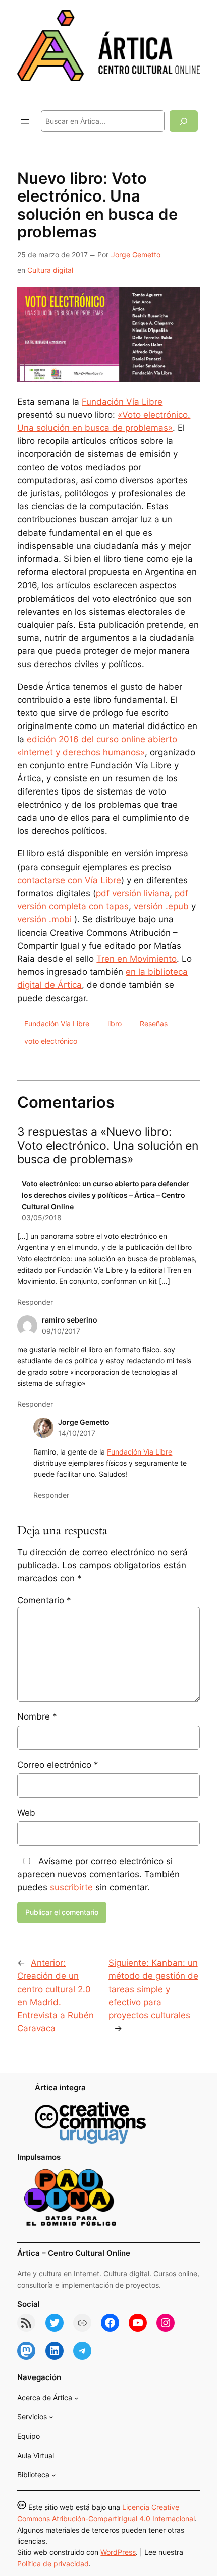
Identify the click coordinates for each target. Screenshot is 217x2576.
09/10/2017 (61, 1331)
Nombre (37, 1716)
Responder (35, 1302)
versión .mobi (44, 919)
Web (26, 1813)
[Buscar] (184, 121)
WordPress (118, 2552)
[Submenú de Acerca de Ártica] (76, 2398)
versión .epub (161, 906)
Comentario (44, 1600)
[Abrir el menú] (25, 121)
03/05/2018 (42, 1217)
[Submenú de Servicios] (51, 2417)
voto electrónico (51, 1041)
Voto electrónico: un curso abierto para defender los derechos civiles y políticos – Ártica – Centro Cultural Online (105, 1195)
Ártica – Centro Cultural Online (74, 2253)
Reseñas (154, 1023)
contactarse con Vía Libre (69, 880)
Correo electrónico (58, 1765)
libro (115, 1023)
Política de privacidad (53, 2564)
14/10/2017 (77, 1433)
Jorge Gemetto (136, 255)
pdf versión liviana (133, 893)
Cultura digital (50, 270)
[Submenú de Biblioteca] (54, 2475)
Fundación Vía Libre (122, 402)
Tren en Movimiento (137, 959)
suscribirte (71, 1887)
